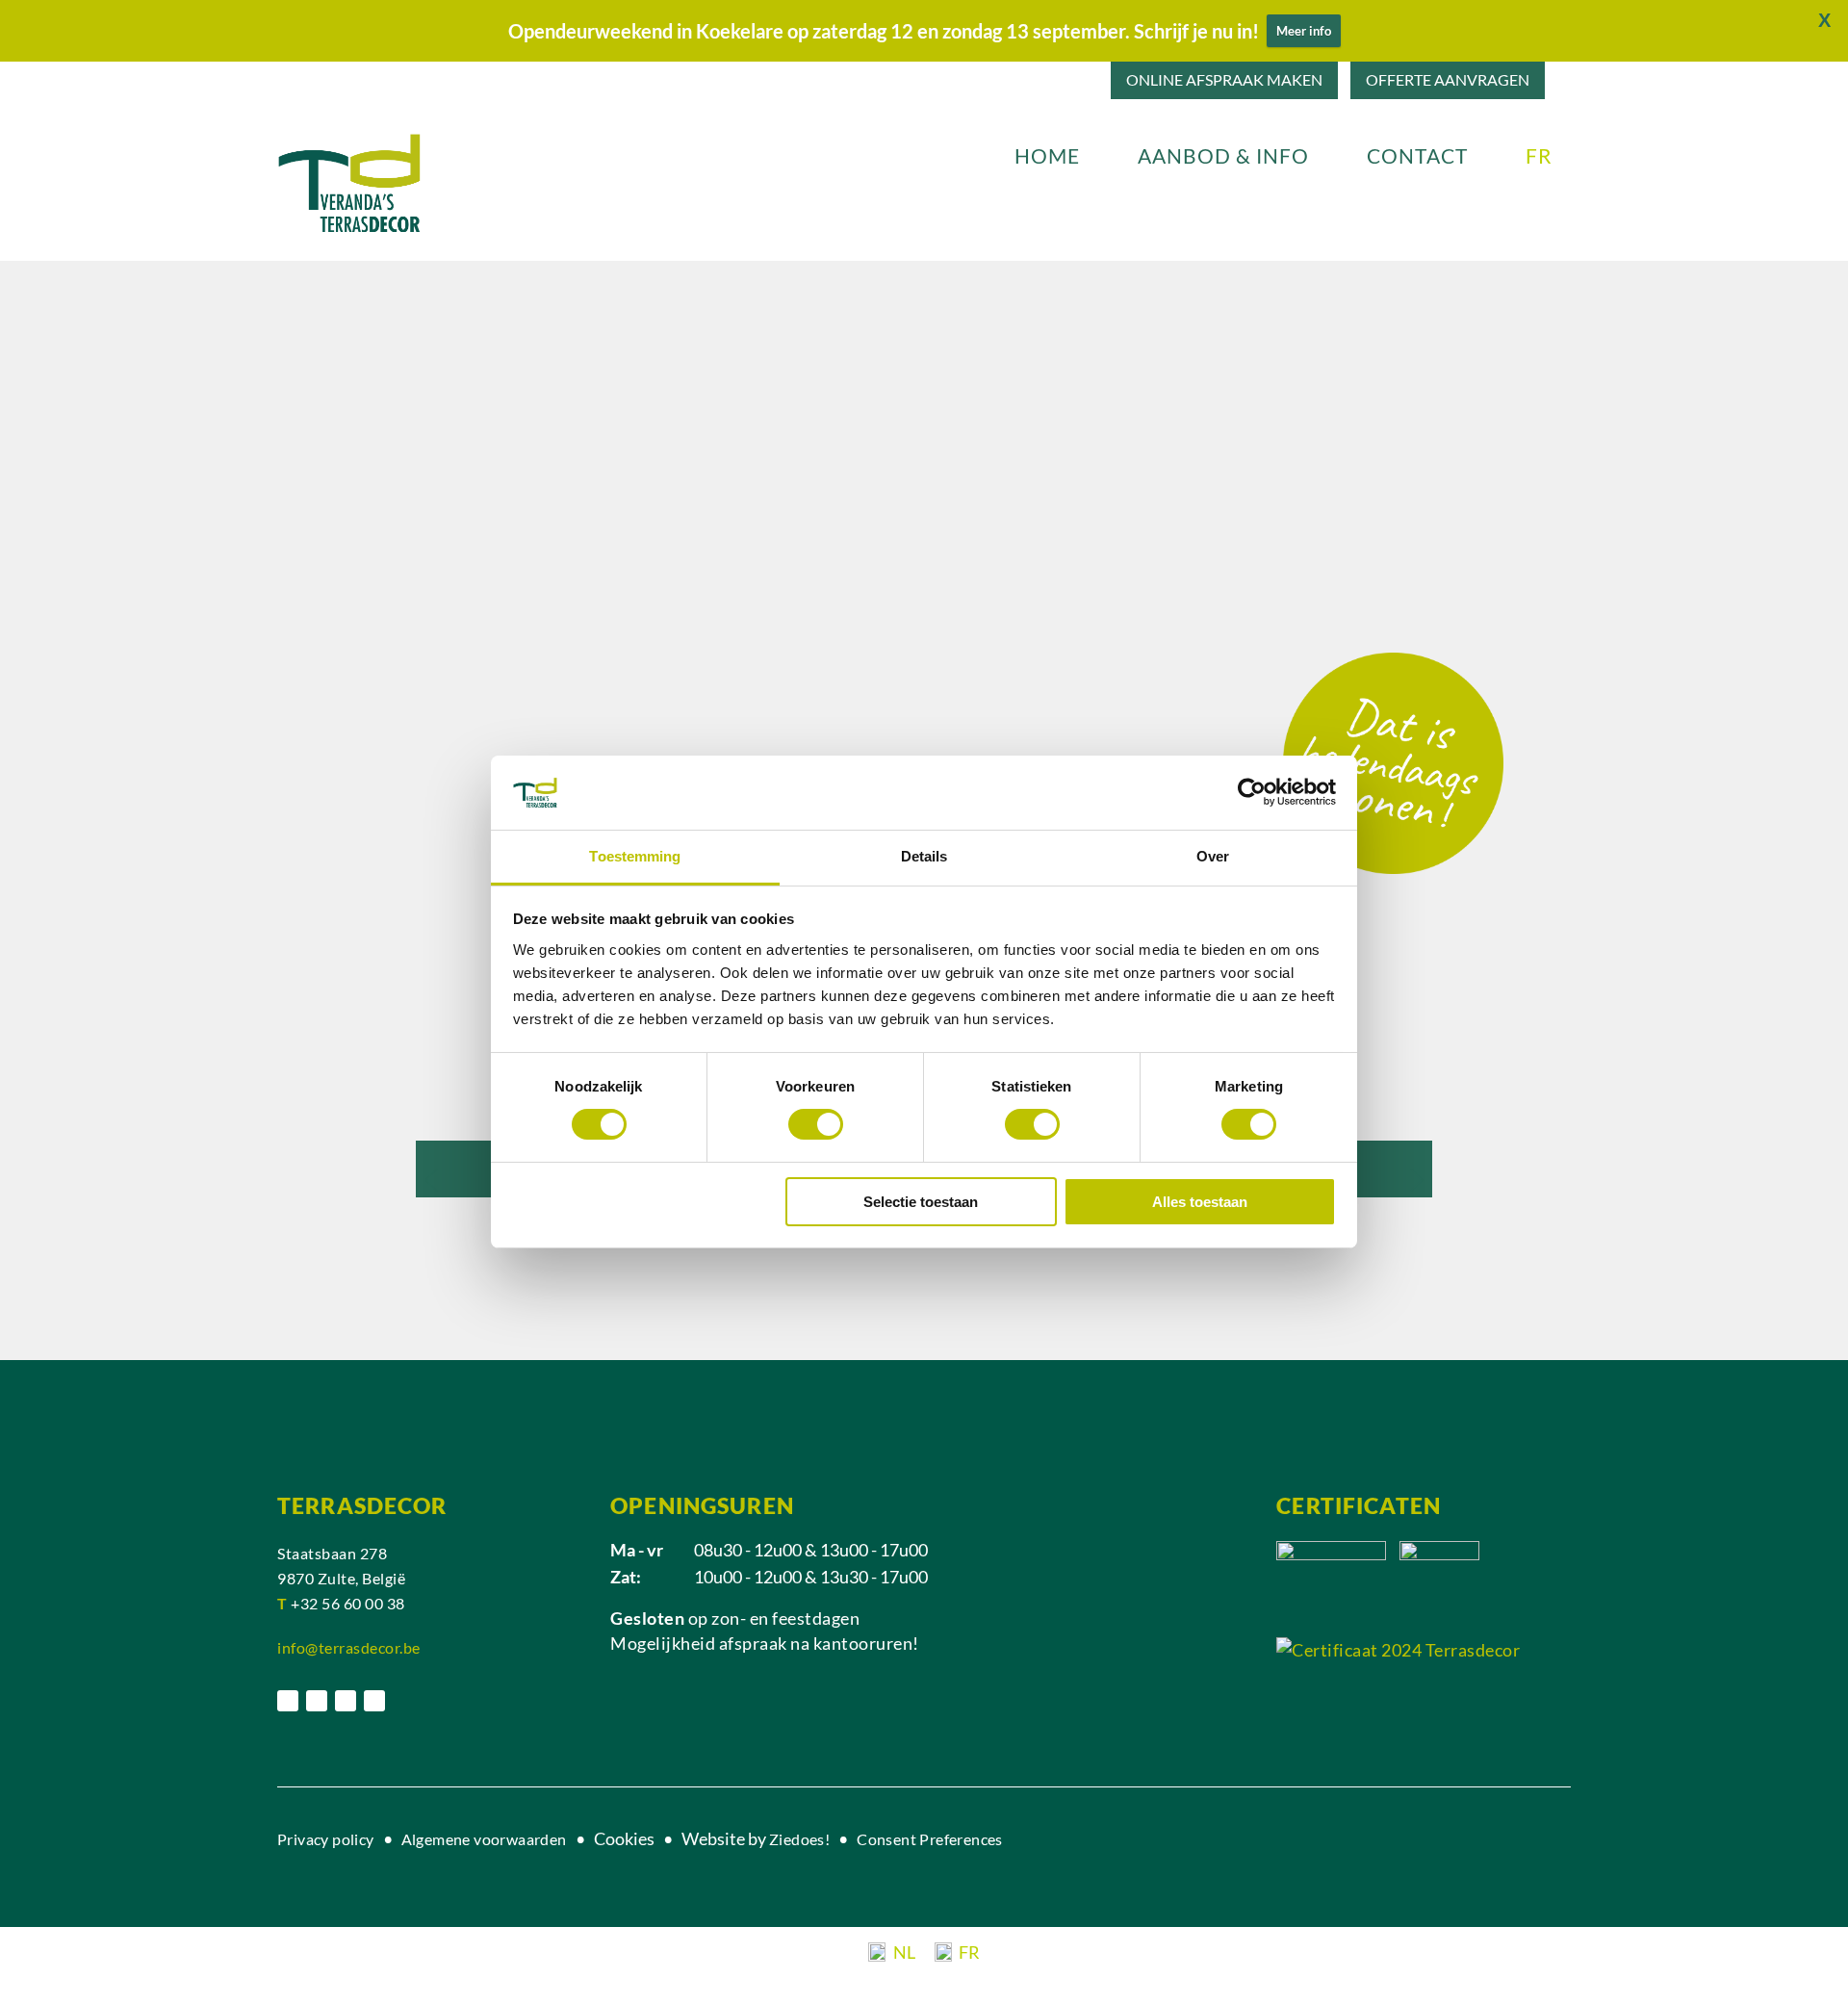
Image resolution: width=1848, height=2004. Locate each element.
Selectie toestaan (921, 1202)
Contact (1417, 155)
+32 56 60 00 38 (348, 1603)
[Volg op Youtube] (374, 1701)
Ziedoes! (799, 1839)
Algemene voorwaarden (486, 1839)
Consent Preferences (930, 1839)
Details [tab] (924, 856)
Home (1047, 155)
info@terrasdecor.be (349, 1647)
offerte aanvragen (1448, 79)
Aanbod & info (1223, 155)
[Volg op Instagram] (317, 1701)
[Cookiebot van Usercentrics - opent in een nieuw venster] (1252, 792)
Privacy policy (326, 1839)
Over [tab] (1213, 856)
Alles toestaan (1200, 1202)
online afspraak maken (1224, 79)
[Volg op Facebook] (288, 1701)
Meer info (1304, 31)
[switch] (816, 1124)
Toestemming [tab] (635, 856)
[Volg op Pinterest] (346, 1701)
